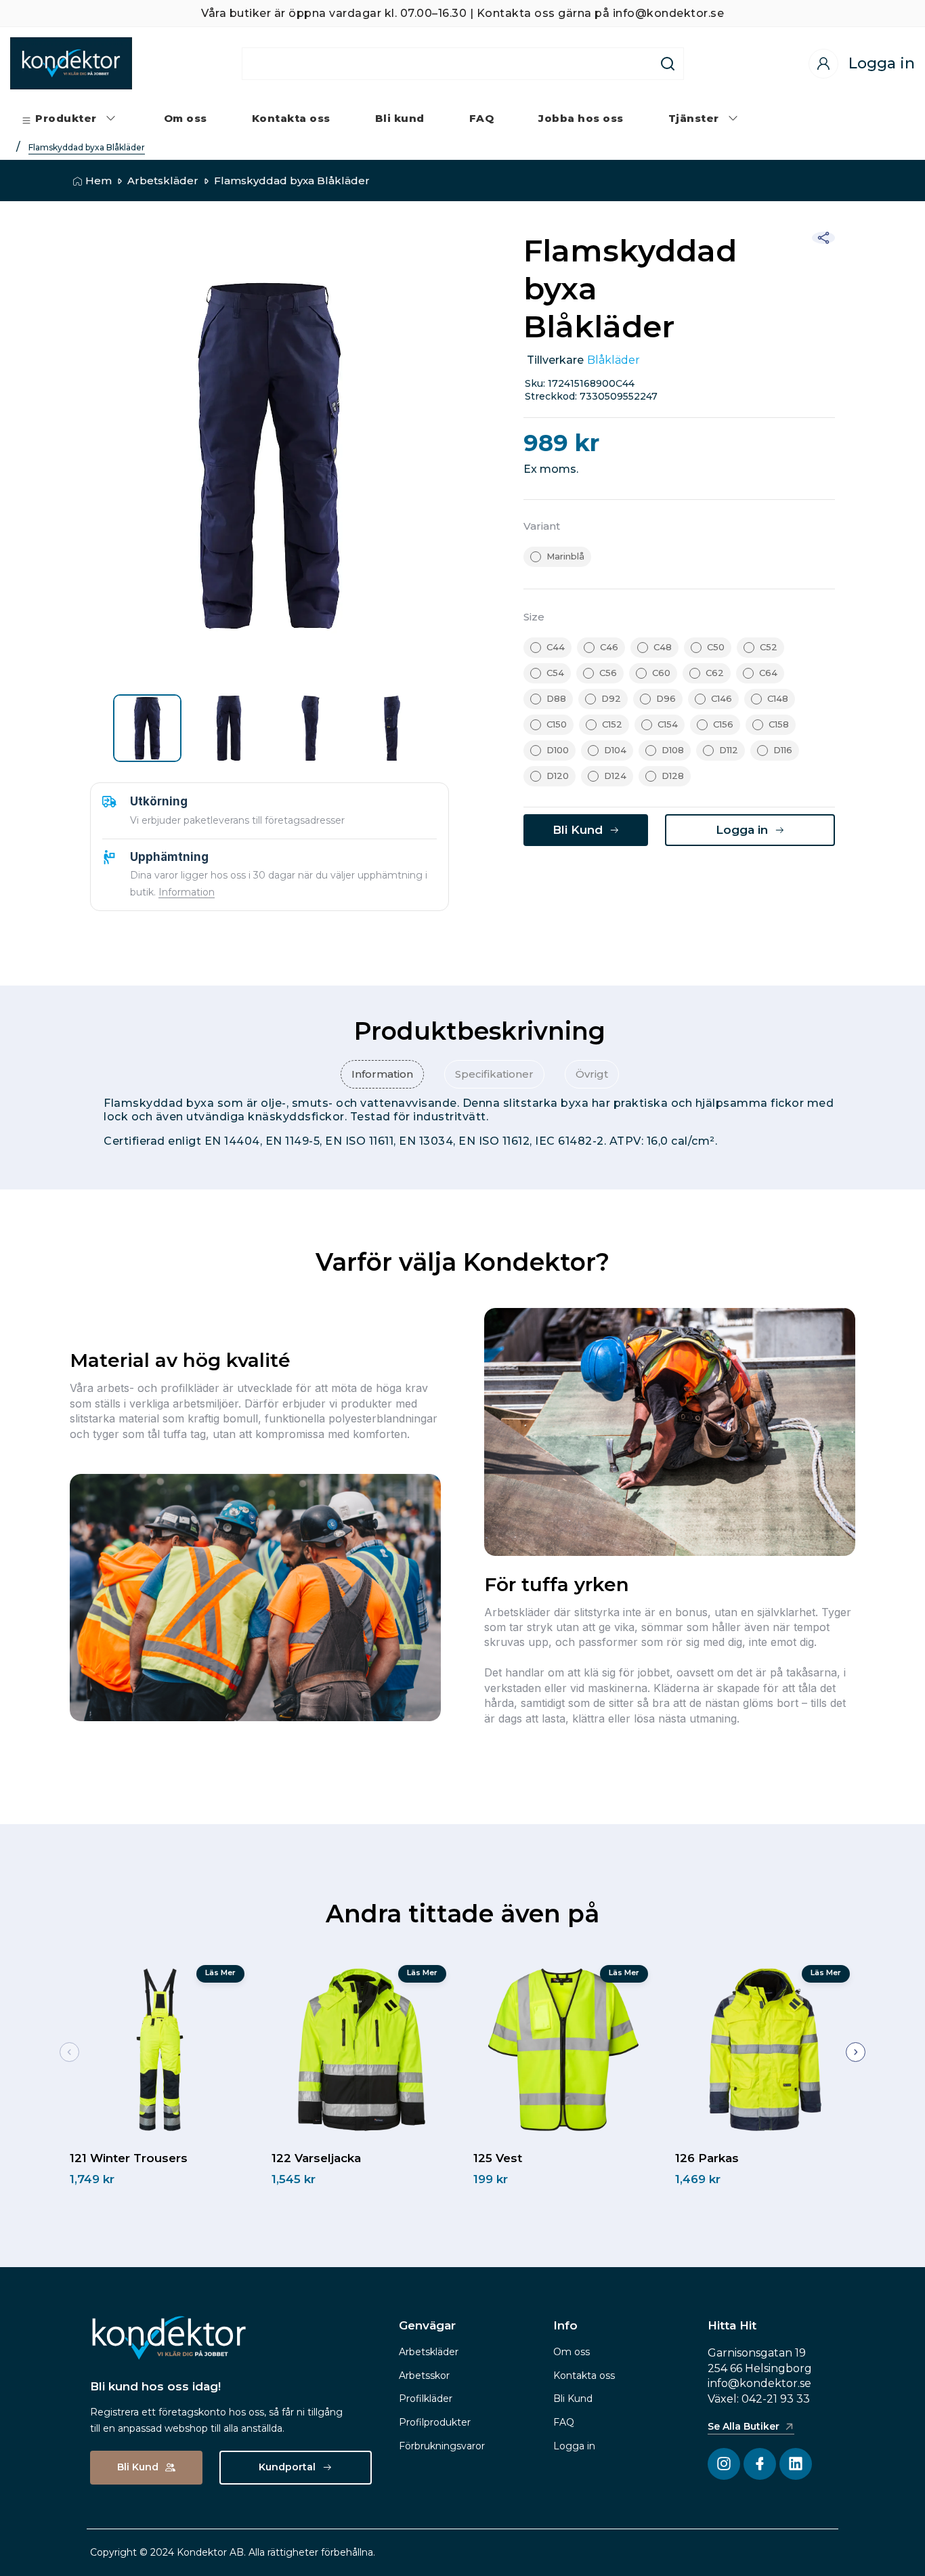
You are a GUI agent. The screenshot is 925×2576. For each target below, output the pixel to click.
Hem (99, 181)
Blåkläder (614, 360)
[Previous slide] (69, 2052)
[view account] (823, 64)
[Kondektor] (71, 63)
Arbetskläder (163, 181)
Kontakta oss (584, 2376)
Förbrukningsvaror (442, 2446)
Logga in (574, 2446)
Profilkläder (426, 2399)
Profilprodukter (435, 2422)
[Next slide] (856, 2052)
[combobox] (448, 64)
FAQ (564, 2422)
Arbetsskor (424, 2376)
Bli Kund (573, 2399)
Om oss (572, 2352)
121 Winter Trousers (129, 2158)
